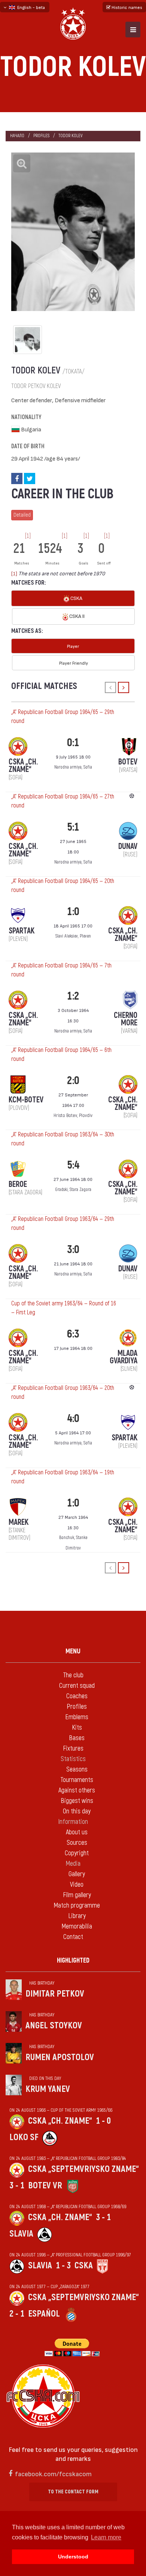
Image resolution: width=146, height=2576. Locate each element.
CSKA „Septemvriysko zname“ (83, 2169)
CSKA (76, 598)
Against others (77, 1790)
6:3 (73, 1334)
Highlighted (73, 1961)
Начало (17, 136)
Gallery (77, 1874)
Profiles (41, 136)
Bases (77, 1738)
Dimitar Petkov (55, 1994)
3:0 (73, 1249)
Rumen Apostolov (60, 2057)
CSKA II (76, 616)
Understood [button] (73, 2557)
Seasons (77, 1769)
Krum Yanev (48, 2089)
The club (73, 1675)
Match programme (77, 1906)
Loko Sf (24, 2137)
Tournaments (77, 1780)
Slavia (21, 2234)
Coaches (77, 1696)
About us (77, 1832)
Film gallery (77, 1895)
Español (44, 2314)
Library (77, 1916)
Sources (77, 1843)
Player (73, 646)
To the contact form (73, 2492)
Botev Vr (45, 2186)
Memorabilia (77, 1926)
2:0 (73, 1081)
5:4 (73, 1165)
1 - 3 (63, 2266)
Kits (77, 1728)
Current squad (77, 1686)
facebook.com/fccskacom (53, 2473)
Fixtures (73, 1749)
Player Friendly (74, 663)
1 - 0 (103, 2121)
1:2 (73, 996)
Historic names (126, 7)
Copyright (77, 1853)
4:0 (73, 1418)
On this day (77, 1811)
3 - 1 (17, 2186)
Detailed (22, 515)
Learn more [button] (106, 2537)
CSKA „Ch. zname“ (60, 2121)
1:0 (73, 912)
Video (77, 1885)
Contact (73, 1937)
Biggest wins (77, 1801)
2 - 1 (17, 2314)
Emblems (77, 1717)
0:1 (73, 743)
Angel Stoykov (54, 2026)
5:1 (73, 827)
